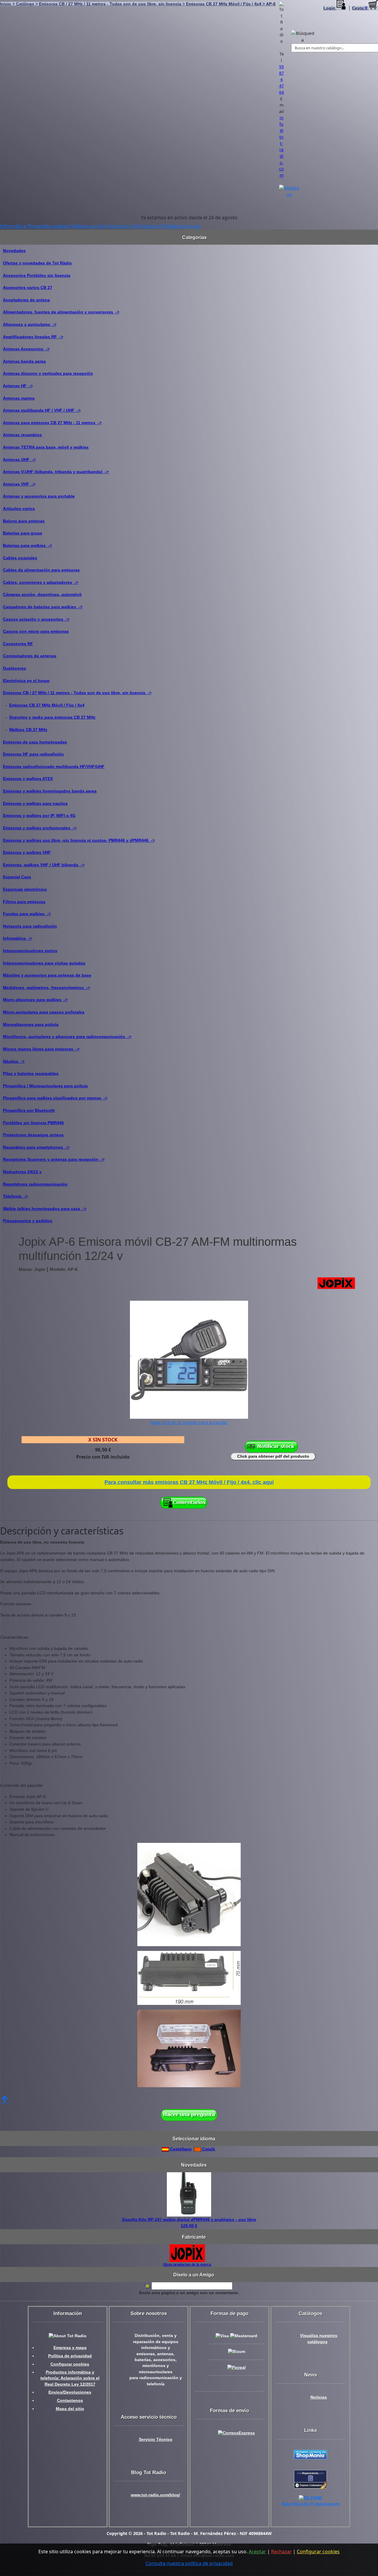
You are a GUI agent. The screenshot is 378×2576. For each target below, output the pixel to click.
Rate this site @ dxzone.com (311, 2504)
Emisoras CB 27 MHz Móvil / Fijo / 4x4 (47, 705)
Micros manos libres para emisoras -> (41, 1049)
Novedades (14, 251)
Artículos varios (19, 509)
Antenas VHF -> (19, 484)
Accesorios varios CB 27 (28, 287)
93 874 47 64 (281, 79)
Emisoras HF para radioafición (33, 754)
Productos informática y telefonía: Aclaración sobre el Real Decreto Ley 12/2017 (70, 2378)
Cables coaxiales (20, 558)
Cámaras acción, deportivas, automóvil (42, 594)
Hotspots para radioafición (30, 926)
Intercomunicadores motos (30, 951)
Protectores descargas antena (33, 1135)
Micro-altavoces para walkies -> (35, 1000)
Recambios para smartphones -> (36, 1147)
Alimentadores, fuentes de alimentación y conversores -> (61, 312)
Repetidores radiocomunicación (35, 1184)
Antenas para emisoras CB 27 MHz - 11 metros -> (52, 423)
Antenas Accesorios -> (26, 349)
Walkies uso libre (90, 226)
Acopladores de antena (26, 300)
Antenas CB (151, 226)
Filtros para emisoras (24, 902)
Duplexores (14, 668)
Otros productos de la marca (187, 2264)
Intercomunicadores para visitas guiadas (44, 963)
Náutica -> (14, 1061)
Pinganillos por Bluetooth (29, 1110)
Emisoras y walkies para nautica (35, 803)
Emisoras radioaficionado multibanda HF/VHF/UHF (54, 766)
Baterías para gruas (23, 533)
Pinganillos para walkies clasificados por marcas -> (55, 1098)
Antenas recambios (22, 435)
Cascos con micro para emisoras (36, 631)
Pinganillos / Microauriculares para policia (45, 1086)
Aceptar (257, 2552)
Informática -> (17, 938)
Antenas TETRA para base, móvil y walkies (46, 447)
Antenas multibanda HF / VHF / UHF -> (42, 410)
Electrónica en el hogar (26, 681)
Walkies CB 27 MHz (28, 730)
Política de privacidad (70, 2356)
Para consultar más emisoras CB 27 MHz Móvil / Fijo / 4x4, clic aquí (189, 1482)
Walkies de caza (183, 226)
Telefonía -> (15, 1196)
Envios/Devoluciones (70, 2392)
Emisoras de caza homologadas (35, 742)
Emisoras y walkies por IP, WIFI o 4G (39, 815)
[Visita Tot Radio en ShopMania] (310, 2454)
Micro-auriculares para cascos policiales (44, 1012)
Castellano (180, 2149)
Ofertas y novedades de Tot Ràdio (37, 263)
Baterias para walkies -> (27, 545)
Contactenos (70, 2401)
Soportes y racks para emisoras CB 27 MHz (52, 717)
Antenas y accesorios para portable (39, 496)
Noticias (319, 2397)
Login (330, 8)
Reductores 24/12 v (22, 1172)
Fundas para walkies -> (27, 914)
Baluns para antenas (24, 521)
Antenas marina (19, 398)
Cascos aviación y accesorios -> (36, 619)
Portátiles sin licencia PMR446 (33, 1123)
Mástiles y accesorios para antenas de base (47, 975)
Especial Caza (17, 877)
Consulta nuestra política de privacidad (189, 2563)
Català (208, 2149)
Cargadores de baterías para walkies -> (43, 607)
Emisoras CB (124, 226)
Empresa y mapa (70, 2348)
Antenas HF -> (18, 386)
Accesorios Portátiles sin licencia (37, 275)
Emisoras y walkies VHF (27, 852)
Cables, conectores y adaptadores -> (41, 582)
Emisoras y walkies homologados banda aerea (50, 791)
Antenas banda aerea (24, 361)
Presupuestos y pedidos (28, 1221)
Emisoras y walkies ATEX (28, 779)
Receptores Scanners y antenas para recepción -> (54, 1159)
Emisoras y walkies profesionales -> (40, 828)
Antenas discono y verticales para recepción (48, 373)
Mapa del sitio (70, 2409)
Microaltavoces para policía (31, 1024)
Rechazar (281, 2552)
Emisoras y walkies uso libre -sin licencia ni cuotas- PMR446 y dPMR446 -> (79, 840)
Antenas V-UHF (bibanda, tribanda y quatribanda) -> (56, 472)
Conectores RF (18, 644)
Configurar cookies (70, 2364)
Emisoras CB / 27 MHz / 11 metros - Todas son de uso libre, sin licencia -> (77, 693)
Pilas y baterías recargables (31, 1073)
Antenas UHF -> (19, 460)
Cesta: (360, 8)
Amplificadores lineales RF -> (33, 337)
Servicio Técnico (156, 2439)
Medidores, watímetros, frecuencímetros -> (47, 988)
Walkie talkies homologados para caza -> (45, 1209)
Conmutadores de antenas (30, 656)
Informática (13, 226)
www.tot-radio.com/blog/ (155, 2495)
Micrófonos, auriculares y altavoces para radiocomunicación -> (67, 1037)
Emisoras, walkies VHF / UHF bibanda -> (44, 865)
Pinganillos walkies (49, 226)
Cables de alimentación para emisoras (41, 570)
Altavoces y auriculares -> (30, 324)
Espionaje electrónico (25, 889)
